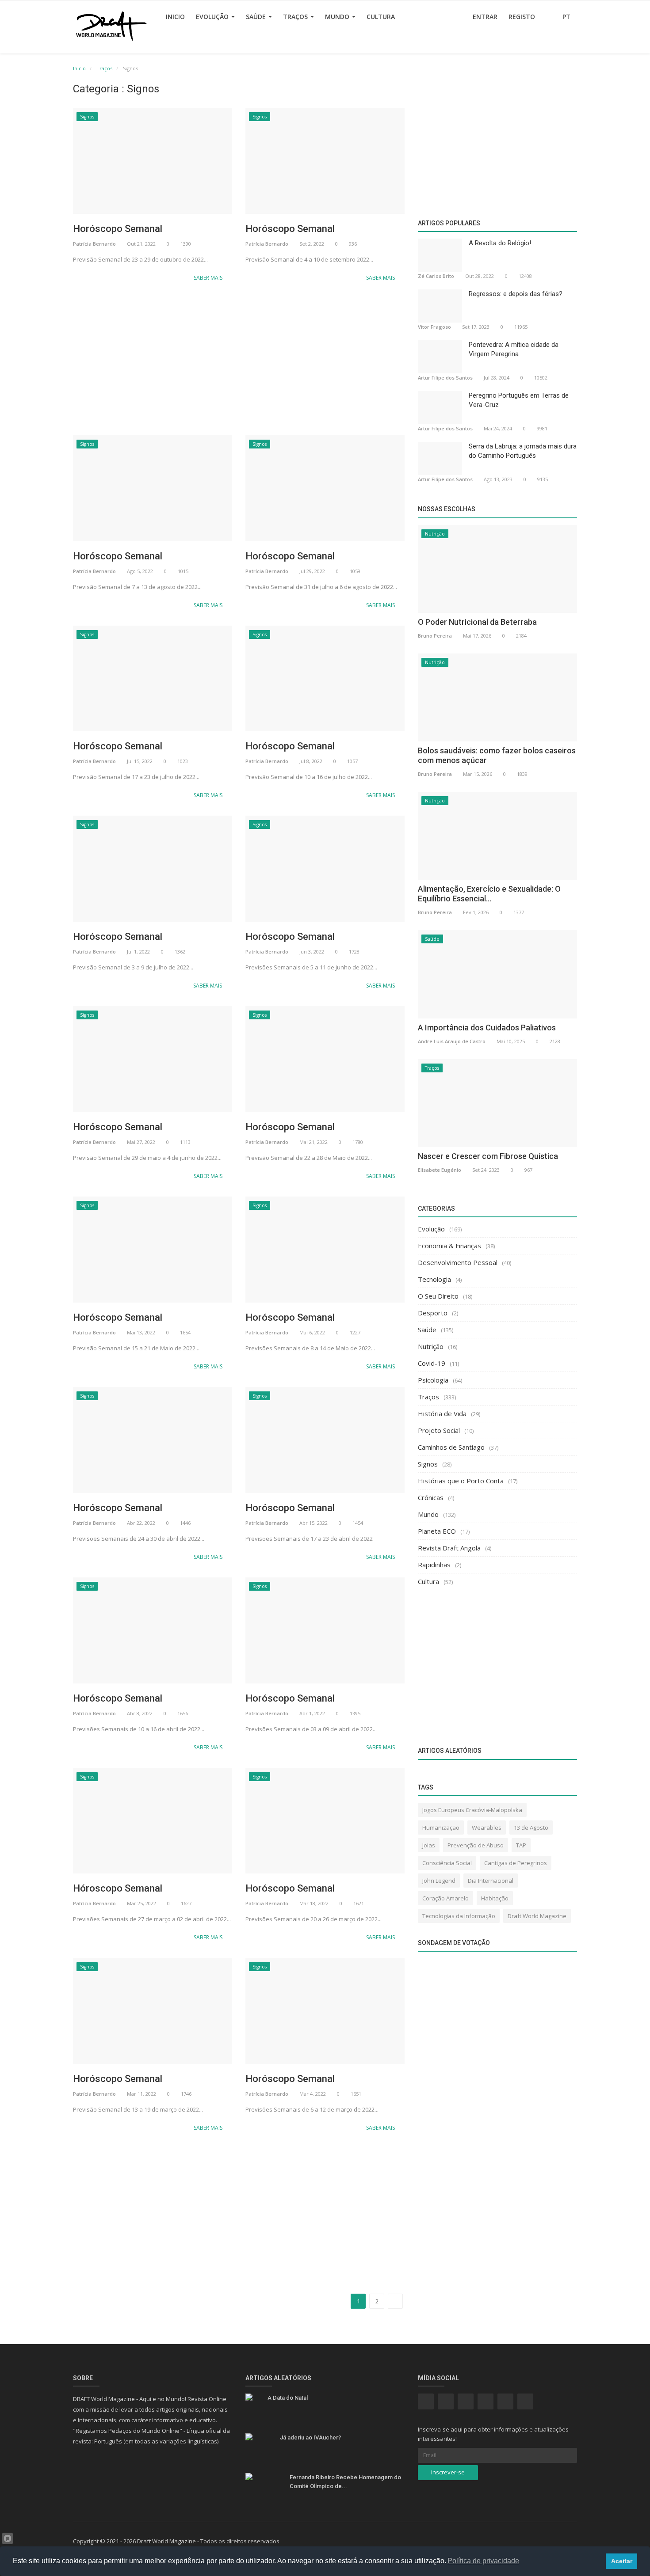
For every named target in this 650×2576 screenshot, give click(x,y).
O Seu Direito (438, 1296)
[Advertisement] (239, 360)
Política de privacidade (483, 2561)
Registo (522, 17)
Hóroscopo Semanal (118, 1888)
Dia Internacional (491, 1881)
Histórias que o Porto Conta (461, 1481)
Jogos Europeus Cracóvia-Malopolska (472, 1810)
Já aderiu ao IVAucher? (310, 2437)
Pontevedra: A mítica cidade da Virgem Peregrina (514, 349)
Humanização (441, 1828)
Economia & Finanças (449, 1246)
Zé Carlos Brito (436, 276)
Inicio (175, 17)
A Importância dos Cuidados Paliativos (487, 1028)
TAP (521, 1845)
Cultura (381, 17)
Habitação (495, 1898)
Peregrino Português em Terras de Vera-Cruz (519, 400)
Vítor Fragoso (434, 327)
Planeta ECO (437, 1531)
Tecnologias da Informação (459, 1916)
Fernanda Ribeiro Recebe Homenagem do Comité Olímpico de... (345, 2482)
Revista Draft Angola (449, 1548)
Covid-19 (432, 1363)
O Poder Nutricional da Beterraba (477, 622)
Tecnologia (434, 1279)
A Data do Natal (288, 2398)
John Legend (439, 1881)
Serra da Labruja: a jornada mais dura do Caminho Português (523, 451)
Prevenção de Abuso (476, 1845)
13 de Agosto (531, 1828)
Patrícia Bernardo (94, 244)
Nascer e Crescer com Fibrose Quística (488, 1156)
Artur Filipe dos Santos (445, 378)
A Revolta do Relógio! (500, 243)
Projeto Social (439, 1430)
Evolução (213, 17)
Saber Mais (209, 278)
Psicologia (433, 1380)
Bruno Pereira (435, 636)
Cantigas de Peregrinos (516, 1863)
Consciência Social (447, 1863)
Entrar (485, 17)
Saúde (257, 17)
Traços (296, 17)
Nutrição (435, 534)
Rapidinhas (434, 1565)
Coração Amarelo (445, 1898)
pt (567, 17)
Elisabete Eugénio (440, 1170)
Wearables (487, 1828)
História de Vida (442, 1413)
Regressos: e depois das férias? (516, 294)
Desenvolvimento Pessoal (458, 1262)
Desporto (433, 1313)
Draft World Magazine (537, 1916)
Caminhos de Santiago (451, 1447)
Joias (429, 1845)
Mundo (338, 17)
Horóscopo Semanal (118, 229)
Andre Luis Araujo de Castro (452, 1041)
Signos (87, 117)
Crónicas (431, 1497)
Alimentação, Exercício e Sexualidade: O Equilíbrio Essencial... (489, 894)
